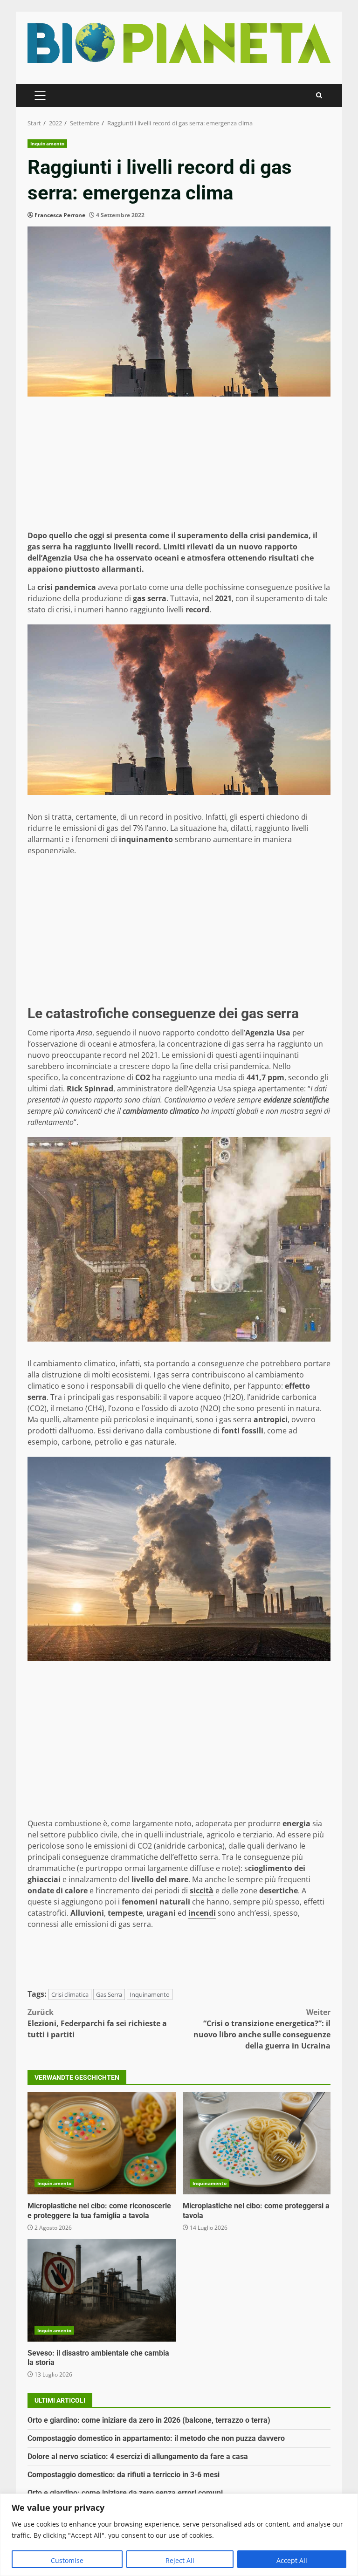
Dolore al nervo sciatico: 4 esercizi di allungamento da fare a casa (138, 2456)
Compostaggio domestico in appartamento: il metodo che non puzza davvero (156, 2438)
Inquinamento (47, 144)
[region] (179, 2535)
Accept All (292, 2560)
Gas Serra (109, 1994)
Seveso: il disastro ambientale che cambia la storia (102, 2290)
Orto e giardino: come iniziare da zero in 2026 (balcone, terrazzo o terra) (149, 2420)
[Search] (319, 95)
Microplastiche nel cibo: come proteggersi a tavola (257, 2143)
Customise (67, 2560)
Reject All (180, 2560)
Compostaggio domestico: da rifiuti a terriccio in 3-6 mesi (124, 2475)
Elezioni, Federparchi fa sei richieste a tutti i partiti (97, 2023)
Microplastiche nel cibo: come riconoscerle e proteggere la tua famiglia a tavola (102, 2143)
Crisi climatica (70, 1994)
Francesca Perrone (60, 215)
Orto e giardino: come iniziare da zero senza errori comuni (125, 2493)
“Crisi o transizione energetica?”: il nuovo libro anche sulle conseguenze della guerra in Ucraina (262, 2029)
